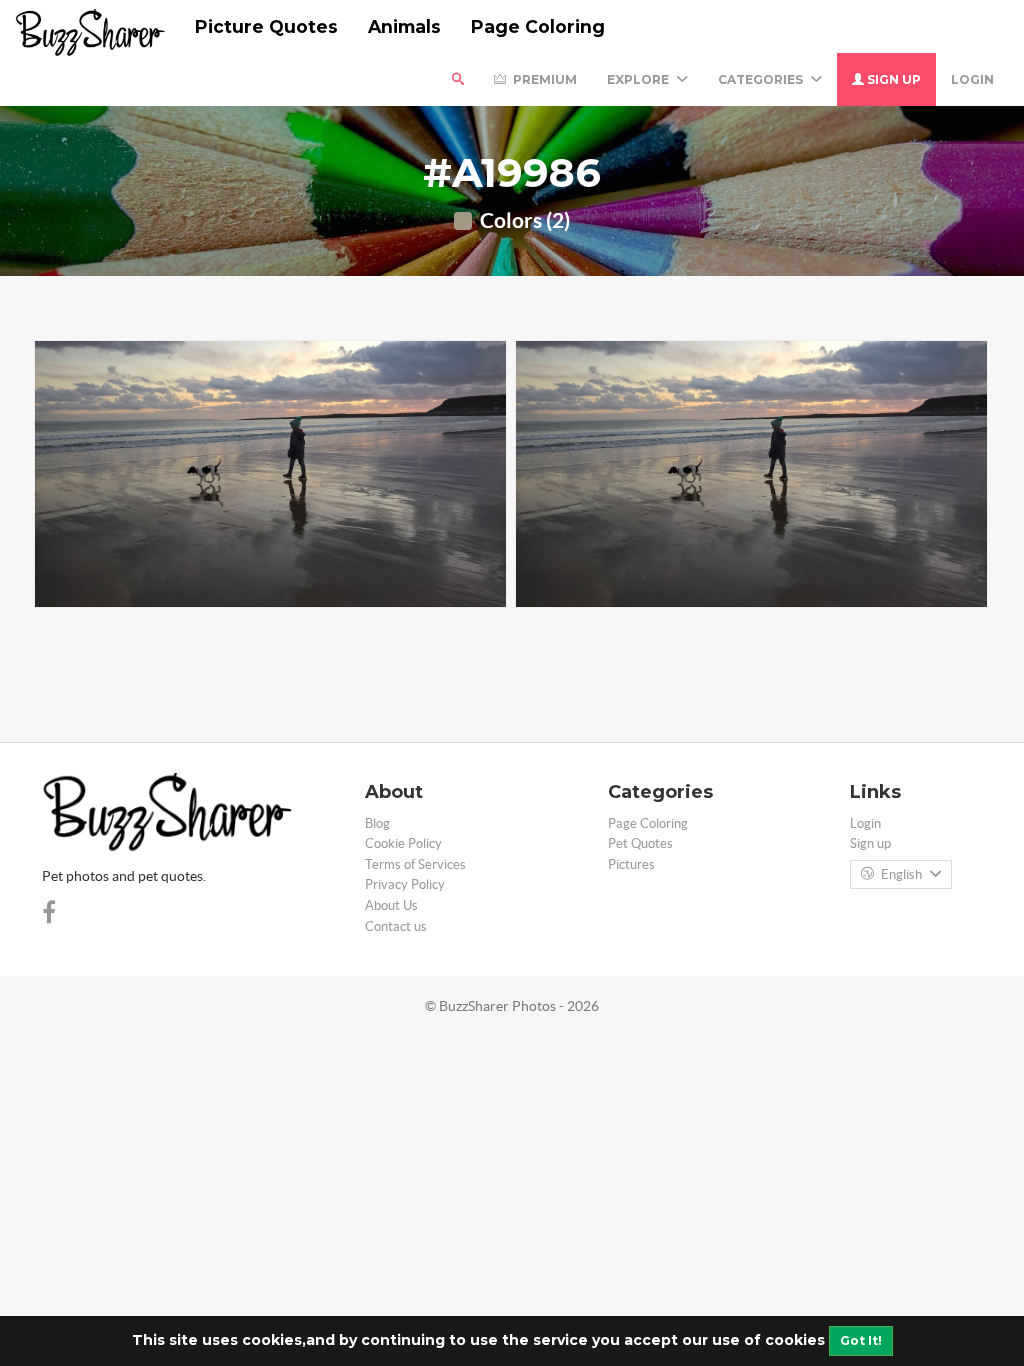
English (901, 874)
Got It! (861, 1340)
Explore (639, 79)
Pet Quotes (640, 843)
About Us (391, 905)
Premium (543, 79)
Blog (377, 823)
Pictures (631, 864)
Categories (762, 79)
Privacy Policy (405, 884)
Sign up (892, 79)
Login (972, 79)
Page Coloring (538, 26)
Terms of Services (415, 864)
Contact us (396, 926)
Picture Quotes (266, 26)
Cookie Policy (403, 843)
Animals (404, 26)
